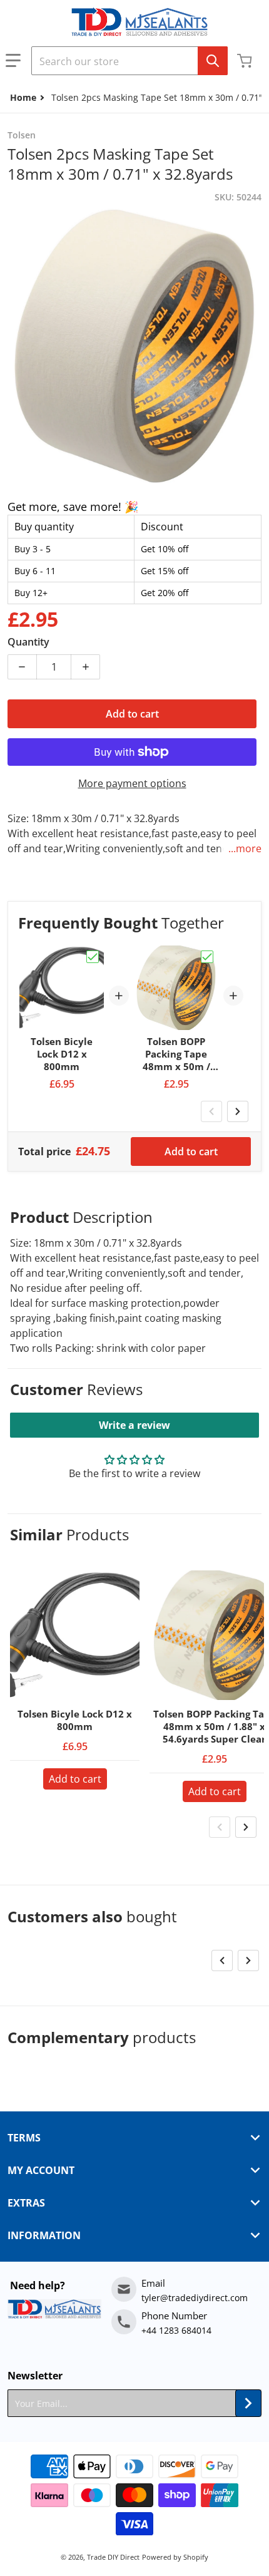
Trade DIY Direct (113, 2557)
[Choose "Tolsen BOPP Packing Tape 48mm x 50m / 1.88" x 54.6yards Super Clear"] (207, 957)
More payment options (132, 783)
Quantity (28, 642)
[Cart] (246, 61)
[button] (13, 61)
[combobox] (129, 61)
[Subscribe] (248, 2403)
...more (245, 848)
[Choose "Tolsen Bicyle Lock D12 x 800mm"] (93, 957)
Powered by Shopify (175, 2557)
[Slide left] (211, 1111)
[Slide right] (238, 1111)
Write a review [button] (134, 1425)
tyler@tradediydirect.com (195, 2298)
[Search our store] (213, 61)
